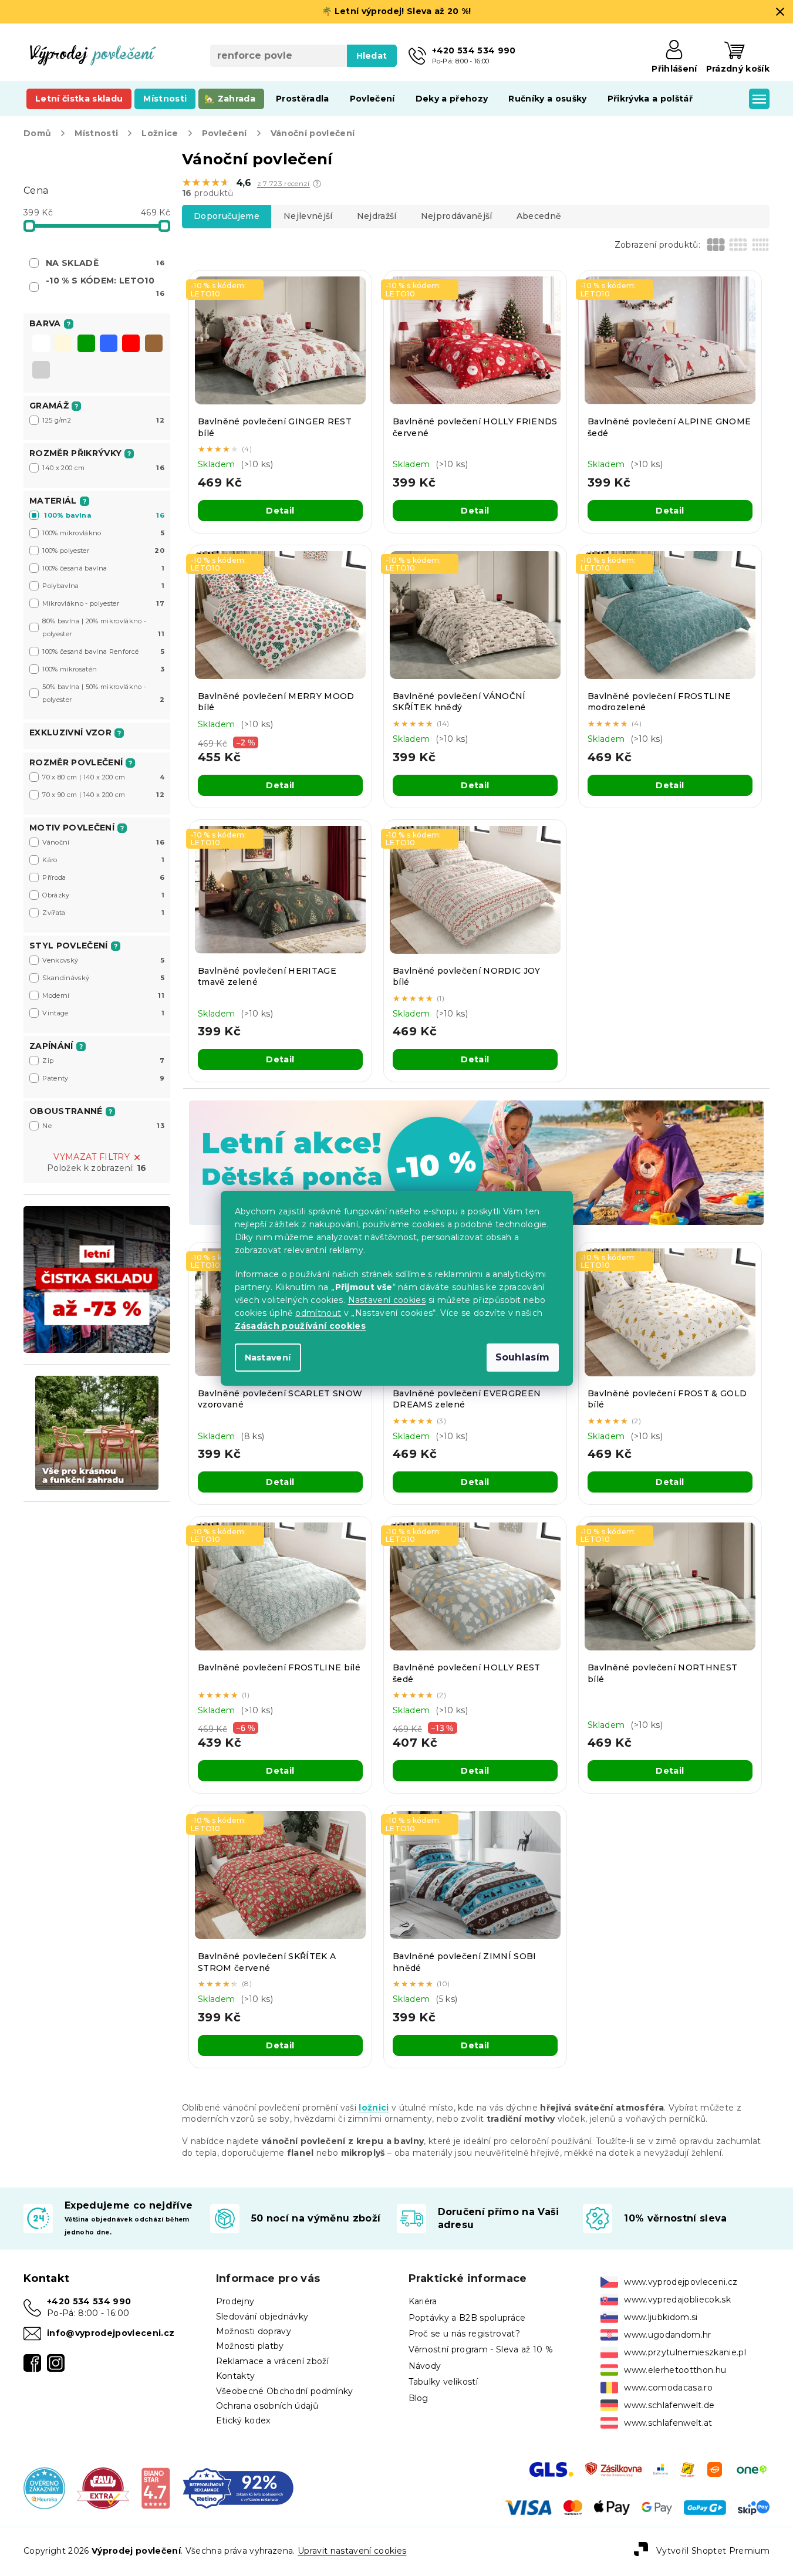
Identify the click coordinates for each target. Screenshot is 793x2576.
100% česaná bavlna (103, 568)
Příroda (103, 877)
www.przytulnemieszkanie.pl (685, 2352)
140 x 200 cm (103, 468)
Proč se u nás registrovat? (465, 2334)
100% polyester (103, 551)
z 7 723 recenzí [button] (284, 184)
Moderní (103, 995)
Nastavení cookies (387, 1300)
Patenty (103, 1078)
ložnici (374, 2108)
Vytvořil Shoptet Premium (713, 2551)
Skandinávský (103, 978)
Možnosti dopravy (254, 2331)
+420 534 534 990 (89, 2301)
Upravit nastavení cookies (352, 2551)
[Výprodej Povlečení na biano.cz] (156, 2487)
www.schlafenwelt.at (668, 2423)
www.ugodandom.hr (667, 2335)
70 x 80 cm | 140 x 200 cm (103, 777)
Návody (425, 2366)
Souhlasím (523, 1357)
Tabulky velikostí (443, 2382)
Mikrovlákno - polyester (103, 603)
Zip (103, 1061)
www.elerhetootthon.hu (675, 2370)
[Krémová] (63, 345)
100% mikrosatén (103, 669)
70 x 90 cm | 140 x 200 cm (103, 795)
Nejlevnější (308, 216)
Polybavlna (103, 586)
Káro (103, 860)
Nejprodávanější (457, 216)
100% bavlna (104, 515)
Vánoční (103, 842)
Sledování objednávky (262, 2317)
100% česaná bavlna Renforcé (103, 651)
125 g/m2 (103, 420)
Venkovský (103, 960)
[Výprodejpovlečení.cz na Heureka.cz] (44, 2487)
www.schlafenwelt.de (669, 2405)
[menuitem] (79, 99)
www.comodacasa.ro (668, 2388)
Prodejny (235, 2301)
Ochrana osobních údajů (267, 2406)
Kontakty (236, 2376)
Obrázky (103, 895)
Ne (103, 1126)
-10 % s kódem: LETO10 (105, 286)
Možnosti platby (250, 2346)
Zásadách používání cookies (301, 1326)
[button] (317, 184)
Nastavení (268, 1358)
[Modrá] (109, 345)
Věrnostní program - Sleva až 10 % (481, 2349)
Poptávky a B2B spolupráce (467, 2318)
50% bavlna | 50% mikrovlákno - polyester (103, 693)
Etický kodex (243, 2420)
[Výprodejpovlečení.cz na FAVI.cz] (103, 2487)
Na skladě (105, 263)
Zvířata (103, 913)
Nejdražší (377, 216)
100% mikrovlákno (103, 533)
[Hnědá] (154, 345)
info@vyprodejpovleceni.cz (111, 2333)
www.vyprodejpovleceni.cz (681, 2282)
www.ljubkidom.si (661, 2317)
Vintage (103, 1013)
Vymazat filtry (92, 1157)
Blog (419, 2398)
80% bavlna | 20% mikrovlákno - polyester (103, 627)
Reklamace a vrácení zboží (272, 2361)
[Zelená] (86, 345)
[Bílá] (41, 345)
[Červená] (131, 345)
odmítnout (318, 1313)
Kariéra (423, 2301)
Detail (280, 511)
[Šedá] (41, 371)
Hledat (372, 56)
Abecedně (539, 216)
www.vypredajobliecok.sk (677, 2300)
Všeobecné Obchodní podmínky (285, 2391)
